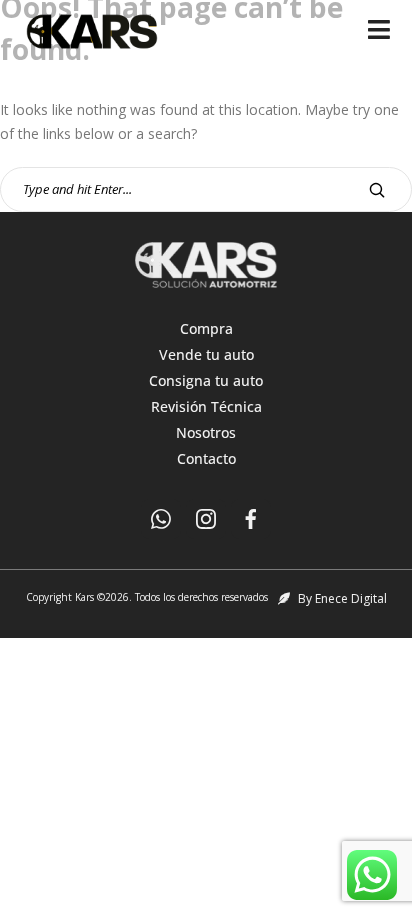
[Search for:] (206, 188)
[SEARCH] (377, 189)
